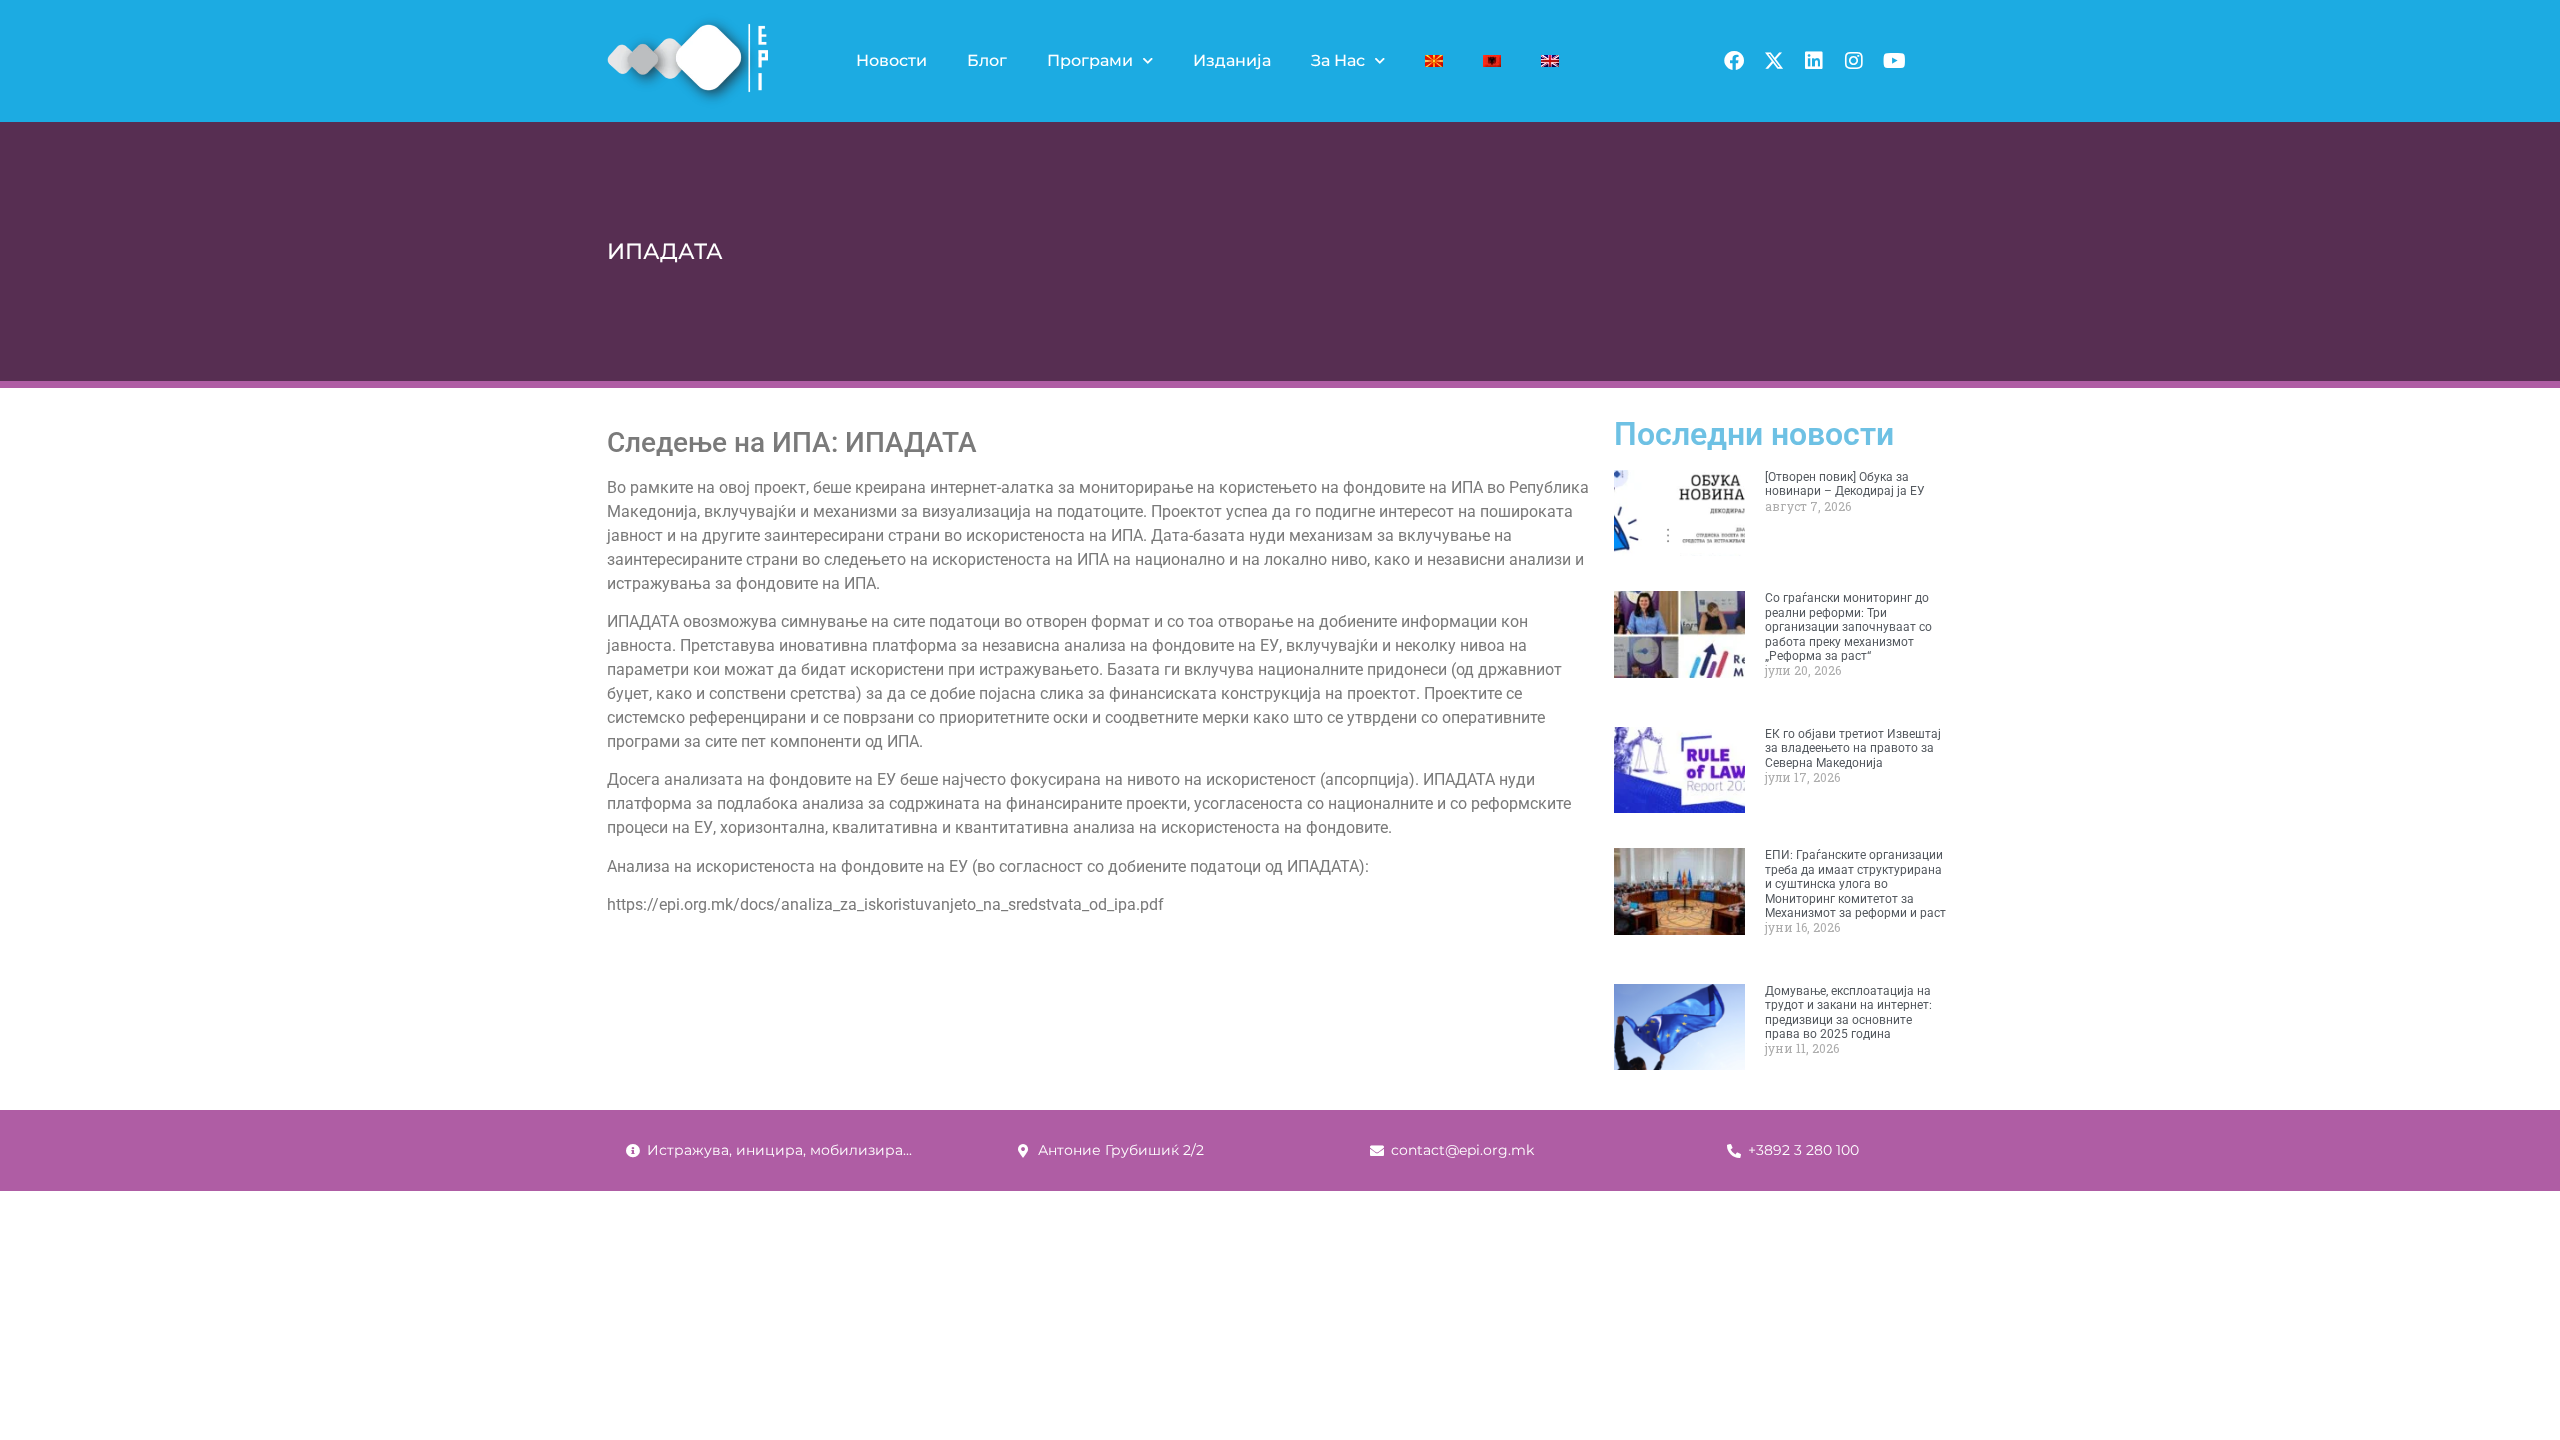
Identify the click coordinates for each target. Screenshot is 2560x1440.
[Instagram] (1854, 61)
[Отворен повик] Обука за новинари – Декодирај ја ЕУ (1845, 484)
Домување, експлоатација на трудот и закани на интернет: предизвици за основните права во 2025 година (1848, 1012)
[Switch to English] (1550, 61)
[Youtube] (1894, 61)
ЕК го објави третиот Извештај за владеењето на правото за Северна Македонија (1853, 748)
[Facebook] (1734, 61)
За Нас (1338, 60)
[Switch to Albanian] (1492, 61)
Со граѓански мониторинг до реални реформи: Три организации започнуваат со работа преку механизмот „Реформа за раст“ (1848, 627)
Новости (891, 60)
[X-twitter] (1774, 61)
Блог (987, 60)
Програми (1090, 60)
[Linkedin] (1814, 61)
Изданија (1232, 60)
